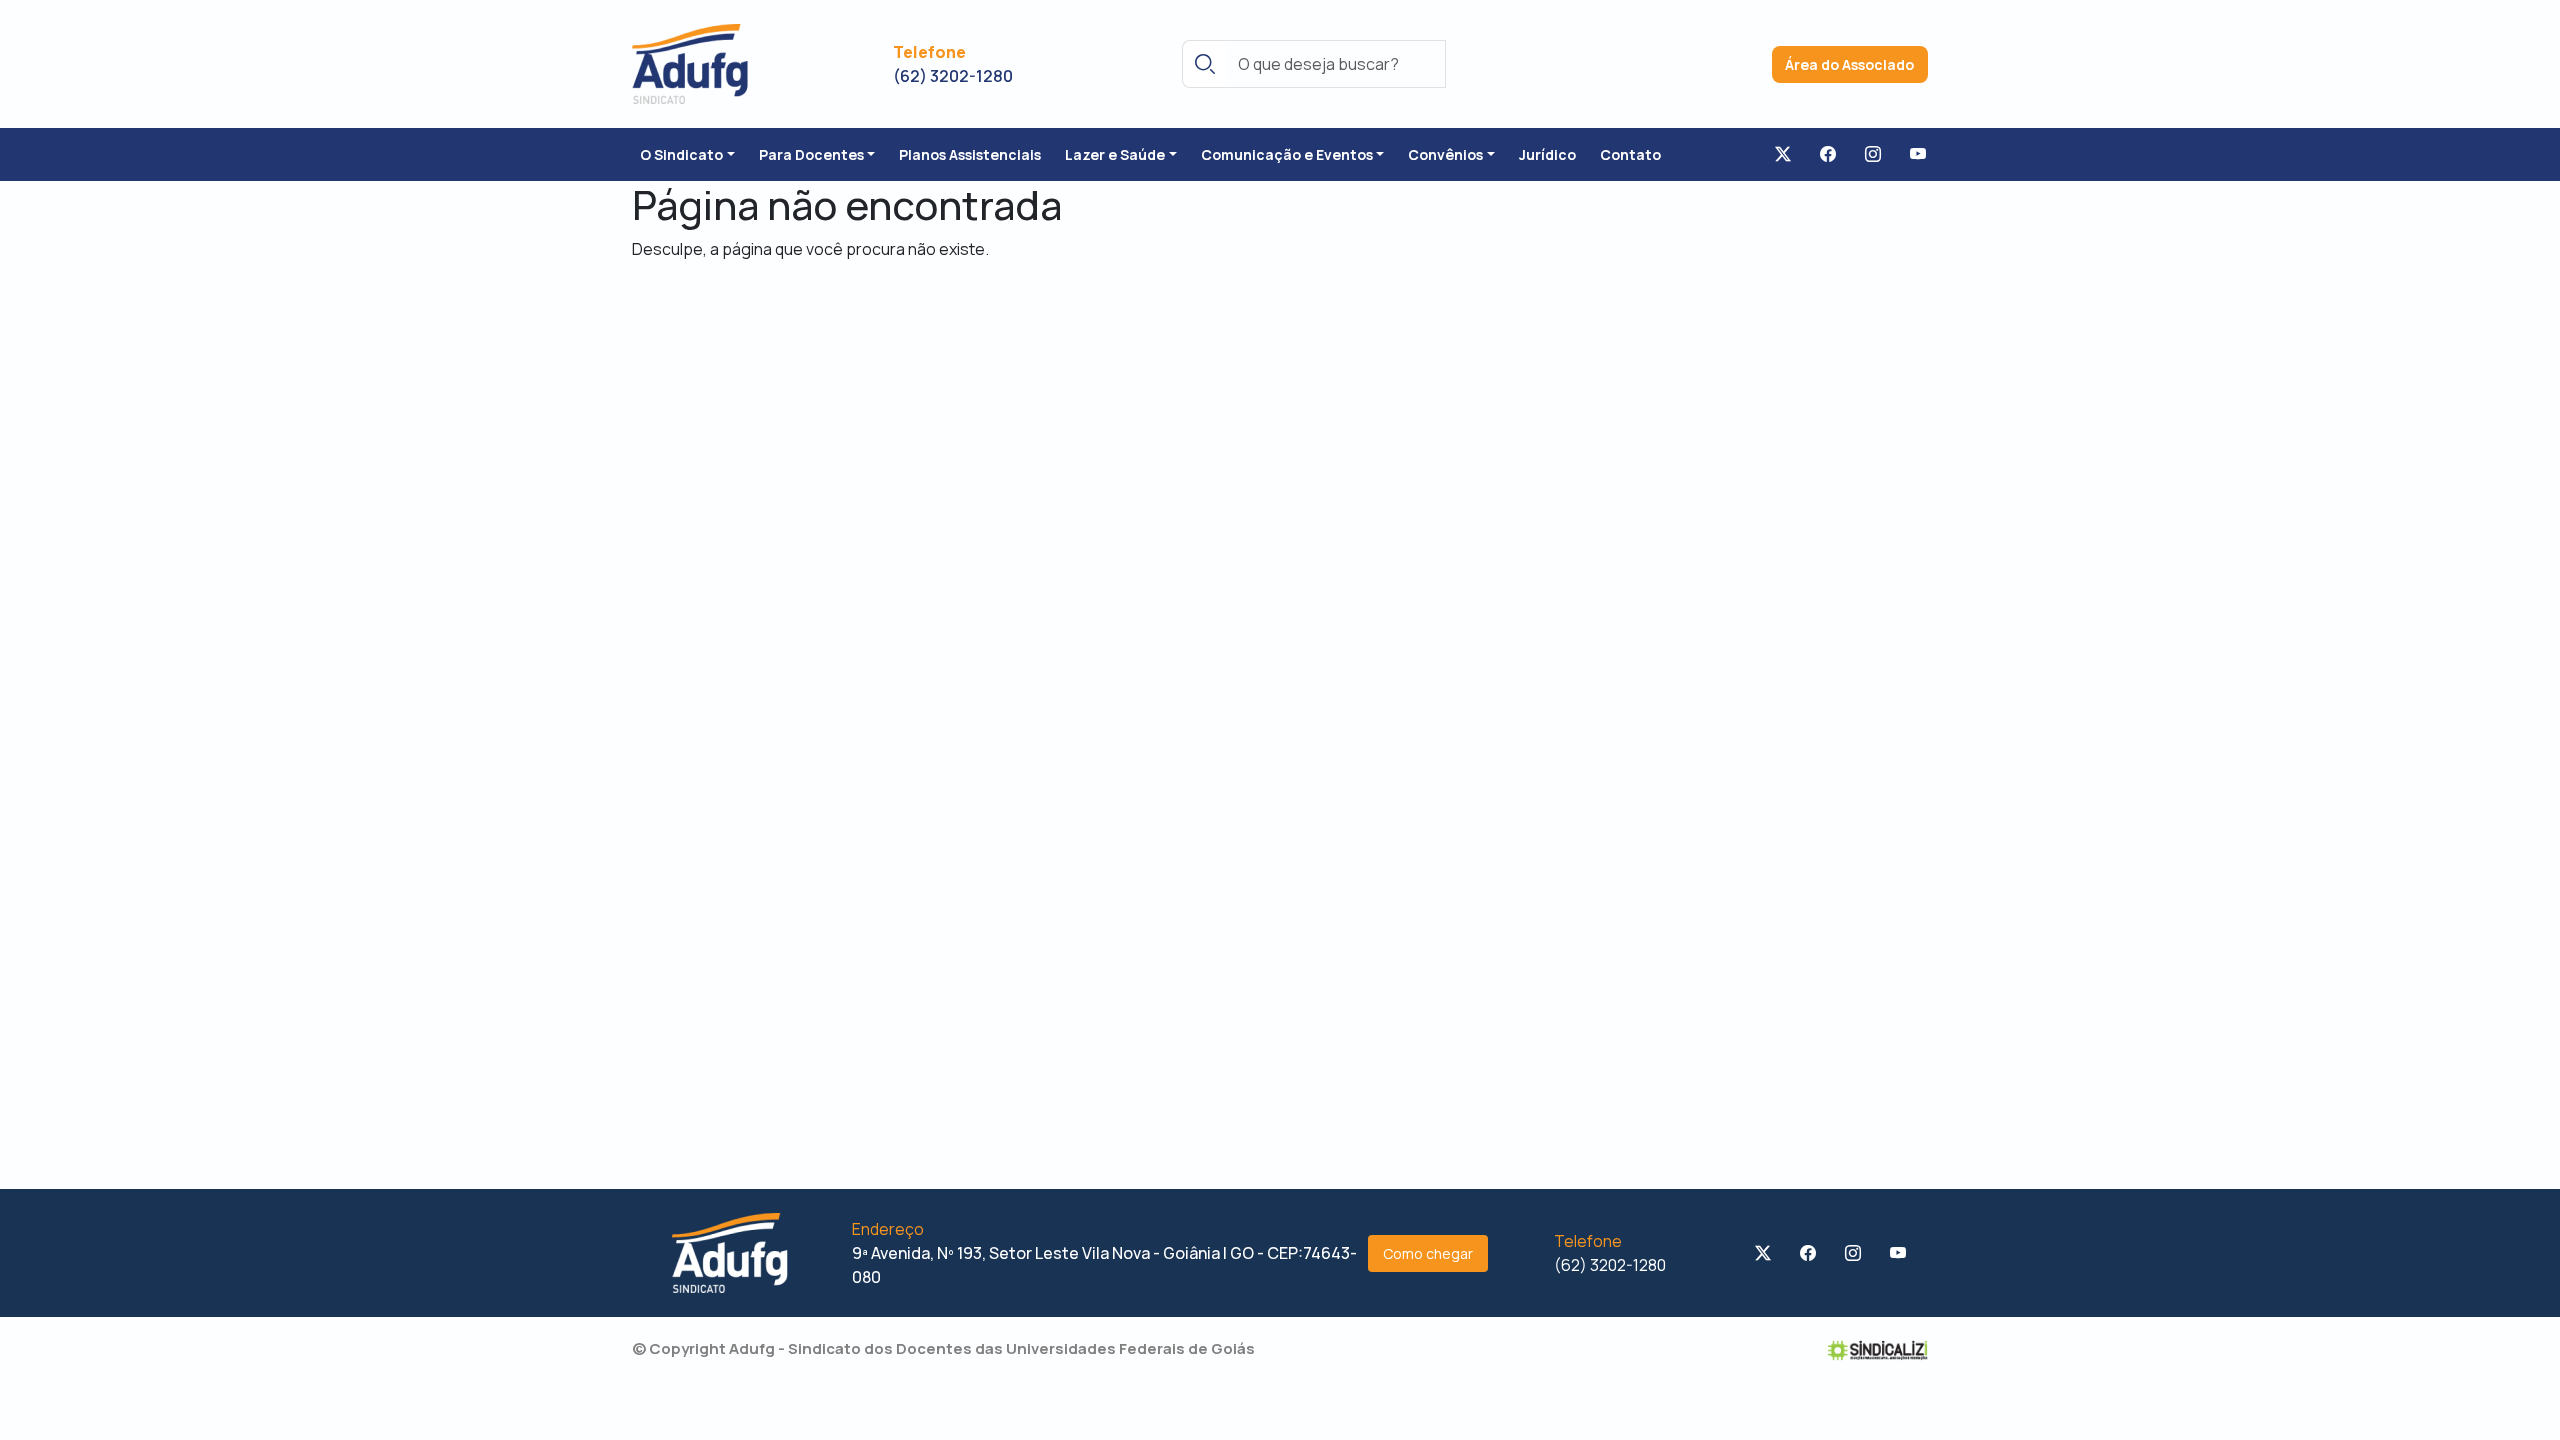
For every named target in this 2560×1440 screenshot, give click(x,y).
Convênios (1445, 154)
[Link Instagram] (1873, 155)
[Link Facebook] (1828, 155)
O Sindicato (681, 154)
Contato (1630, 154)
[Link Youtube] (1918, 155)
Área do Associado (1849, 64)
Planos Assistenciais (970, 154)
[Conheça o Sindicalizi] (1878, 1349)
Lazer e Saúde (1115, 154)
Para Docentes (811, 154)
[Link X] (1783, 155)
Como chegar (1428, 1253)
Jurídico (1547, 154)
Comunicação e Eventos (1287, 154)
